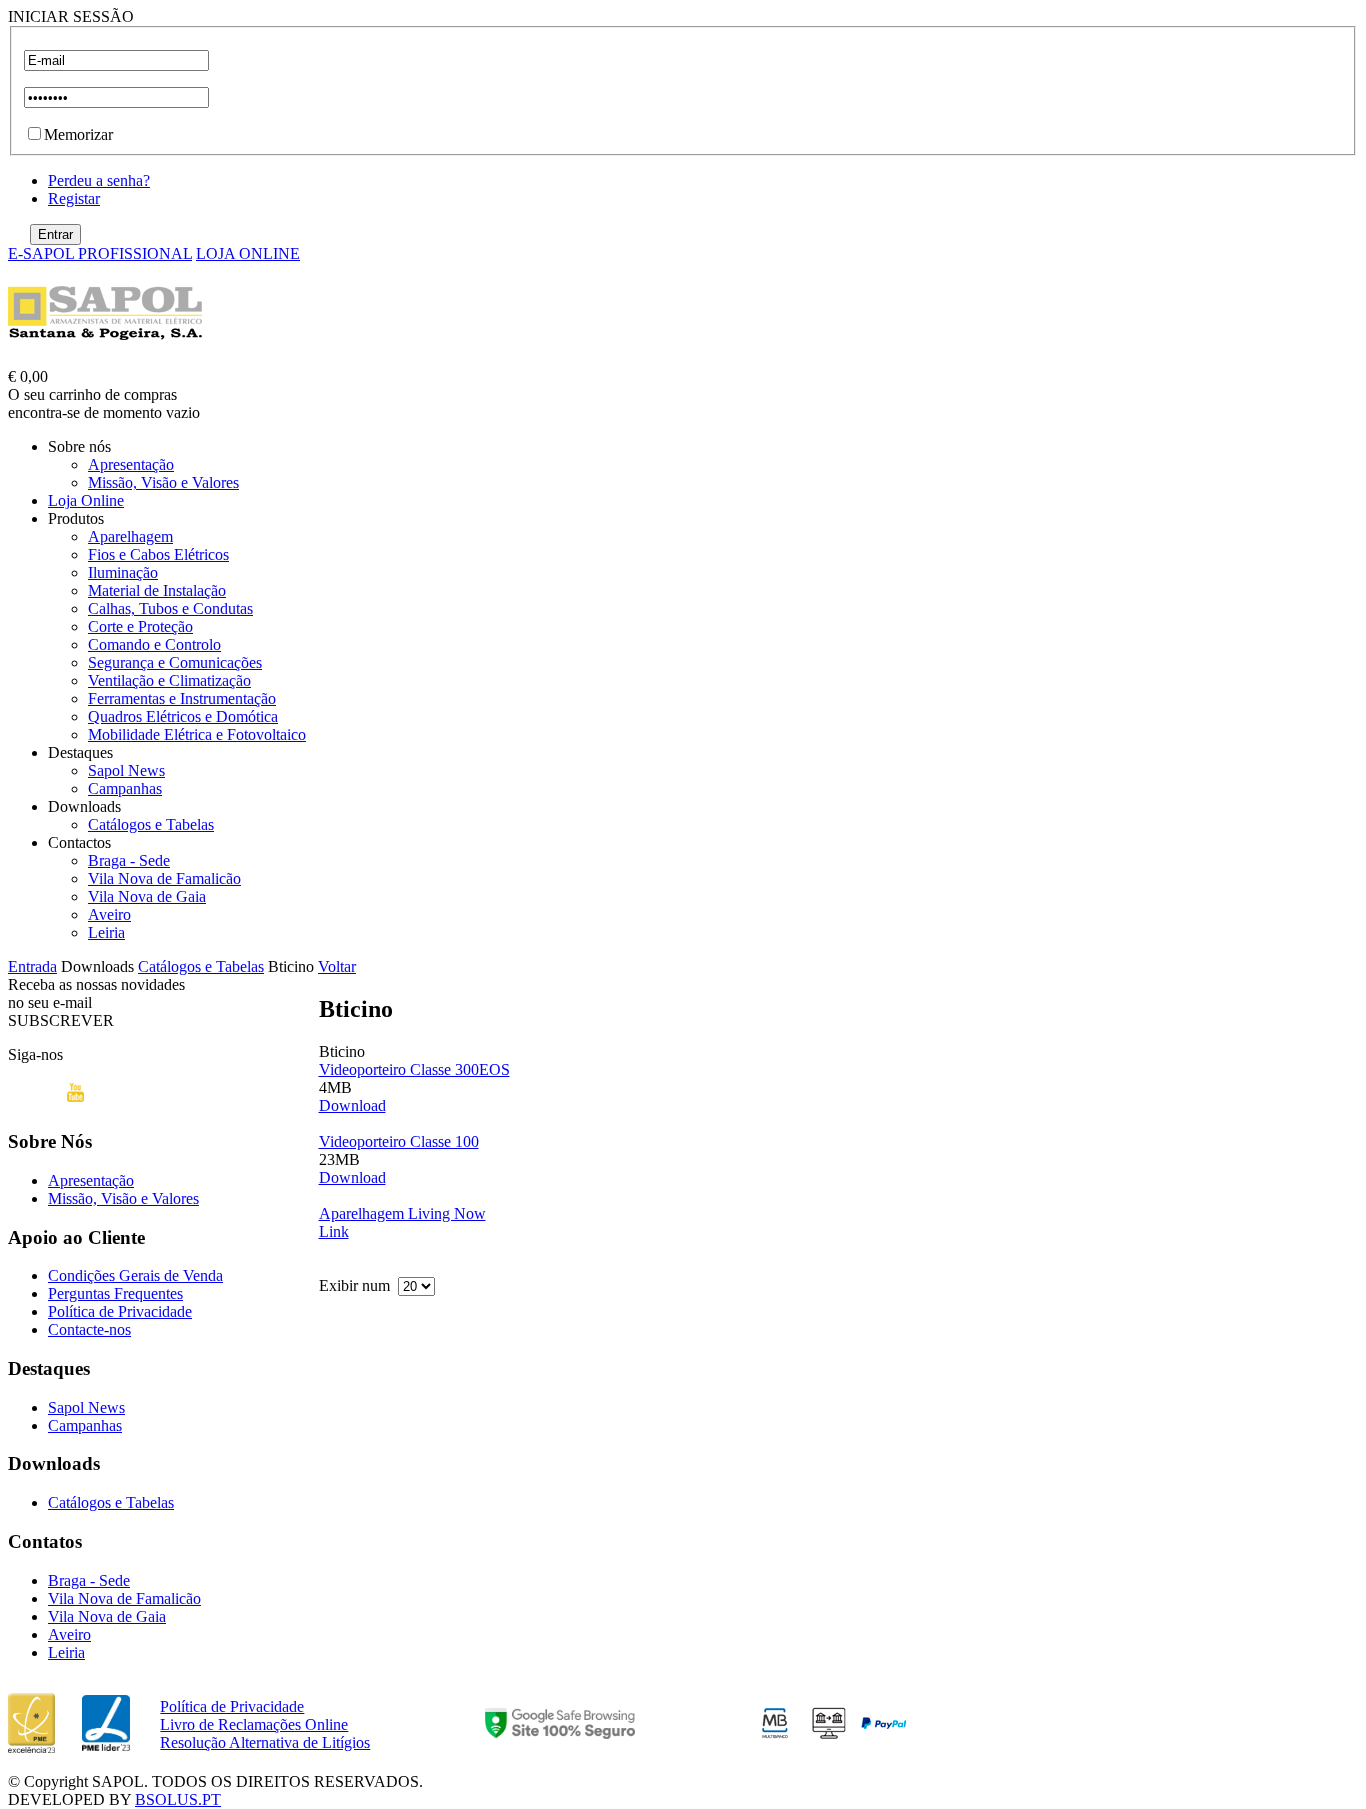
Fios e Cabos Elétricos (158, 554)
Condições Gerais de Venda (135, 1275)
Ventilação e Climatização (169, 680)
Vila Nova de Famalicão (164, 878)
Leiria (106, 932)
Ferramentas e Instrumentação (182, 698)
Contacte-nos (89, 1329)
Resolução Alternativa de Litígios (265, 1742)
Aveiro (109, 914)
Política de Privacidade (120, 1311)
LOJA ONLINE (248, 253)
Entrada (32, 966)
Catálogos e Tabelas (151, 824)
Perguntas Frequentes (115, 1293)
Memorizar (78, 134)
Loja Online (86, 500)
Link (334, 1231)
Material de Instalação (157, 590)
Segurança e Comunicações (175, 662)
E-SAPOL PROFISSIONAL (100, 253)
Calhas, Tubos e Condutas (170, 608)
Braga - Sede (129, 860)
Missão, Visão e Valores (163, 482)
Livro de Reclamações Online (254, 1724)
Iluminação (123, 572)
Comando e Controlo (154, 644)
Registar (74, 198)
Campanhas (125, 788)
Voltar (337, 966)
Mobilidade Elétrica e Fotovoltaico (197, 734)
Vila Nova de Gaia (147, 896)
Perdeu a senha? (99, 180)
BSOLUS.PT (178, 1799)
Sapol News (126, 770)
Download (352, 1105)
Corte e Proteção (140, 626)
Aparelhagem (130, 536)
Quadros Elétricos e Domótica (183, 716)
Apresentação (131, 464)
